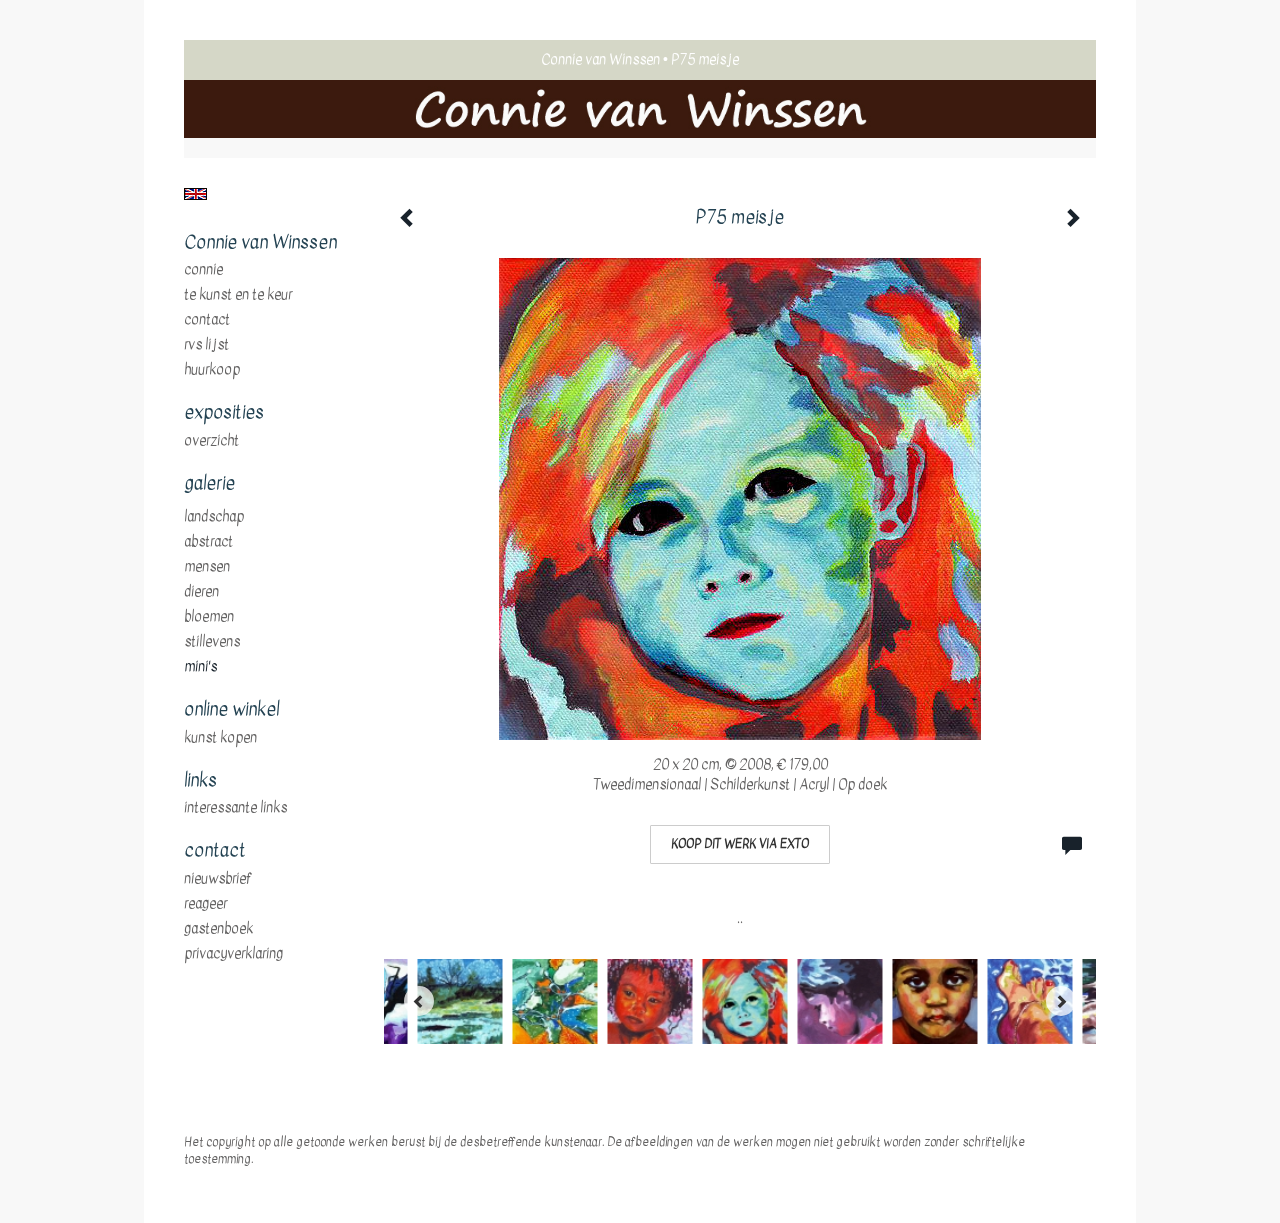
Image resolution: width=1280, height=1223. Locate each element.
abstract (208, 542)
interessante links (235, 808)
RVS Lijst (206, 345)
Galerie (209, 484)
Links (200, 781)
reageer (205, 904)
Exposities (224, 413)
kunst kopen (220, 738)
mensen (207, 567)
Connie (203, 270)
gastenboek (218, 929)
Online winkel (231, 710)
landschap (214, 517)
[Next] (1061, 1001)
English (195, 194)
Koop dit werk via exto (740, 844)
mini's (200, 667)
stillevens (212, 642)
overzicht (211, 441)
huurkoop (212, 370)
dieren (201, 592)
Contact (207, 320)
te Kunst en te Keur (238, 295)
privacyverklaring (233, 954)
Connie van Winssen (600, 59)
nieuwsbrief (218, 879)
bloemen (209, 617)
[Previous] (419, 1001)
